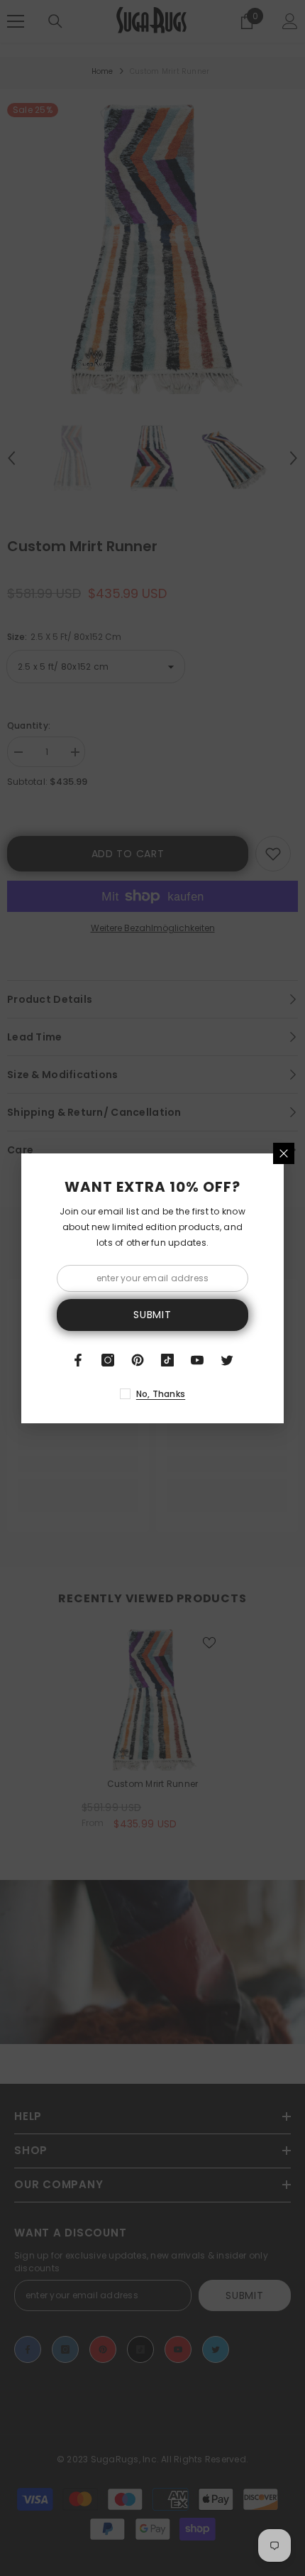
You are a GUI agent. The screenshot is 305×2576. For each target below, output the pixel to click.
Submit (152, 1315)
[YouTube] (197, 1360)
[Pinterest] (138, 1360)
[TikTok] (167, 1360)
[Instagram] (108, 1360)
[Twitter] (227, 1360)
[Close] (284, 1153)
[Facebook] (78, 1360)
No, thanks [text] (161, 1394)
